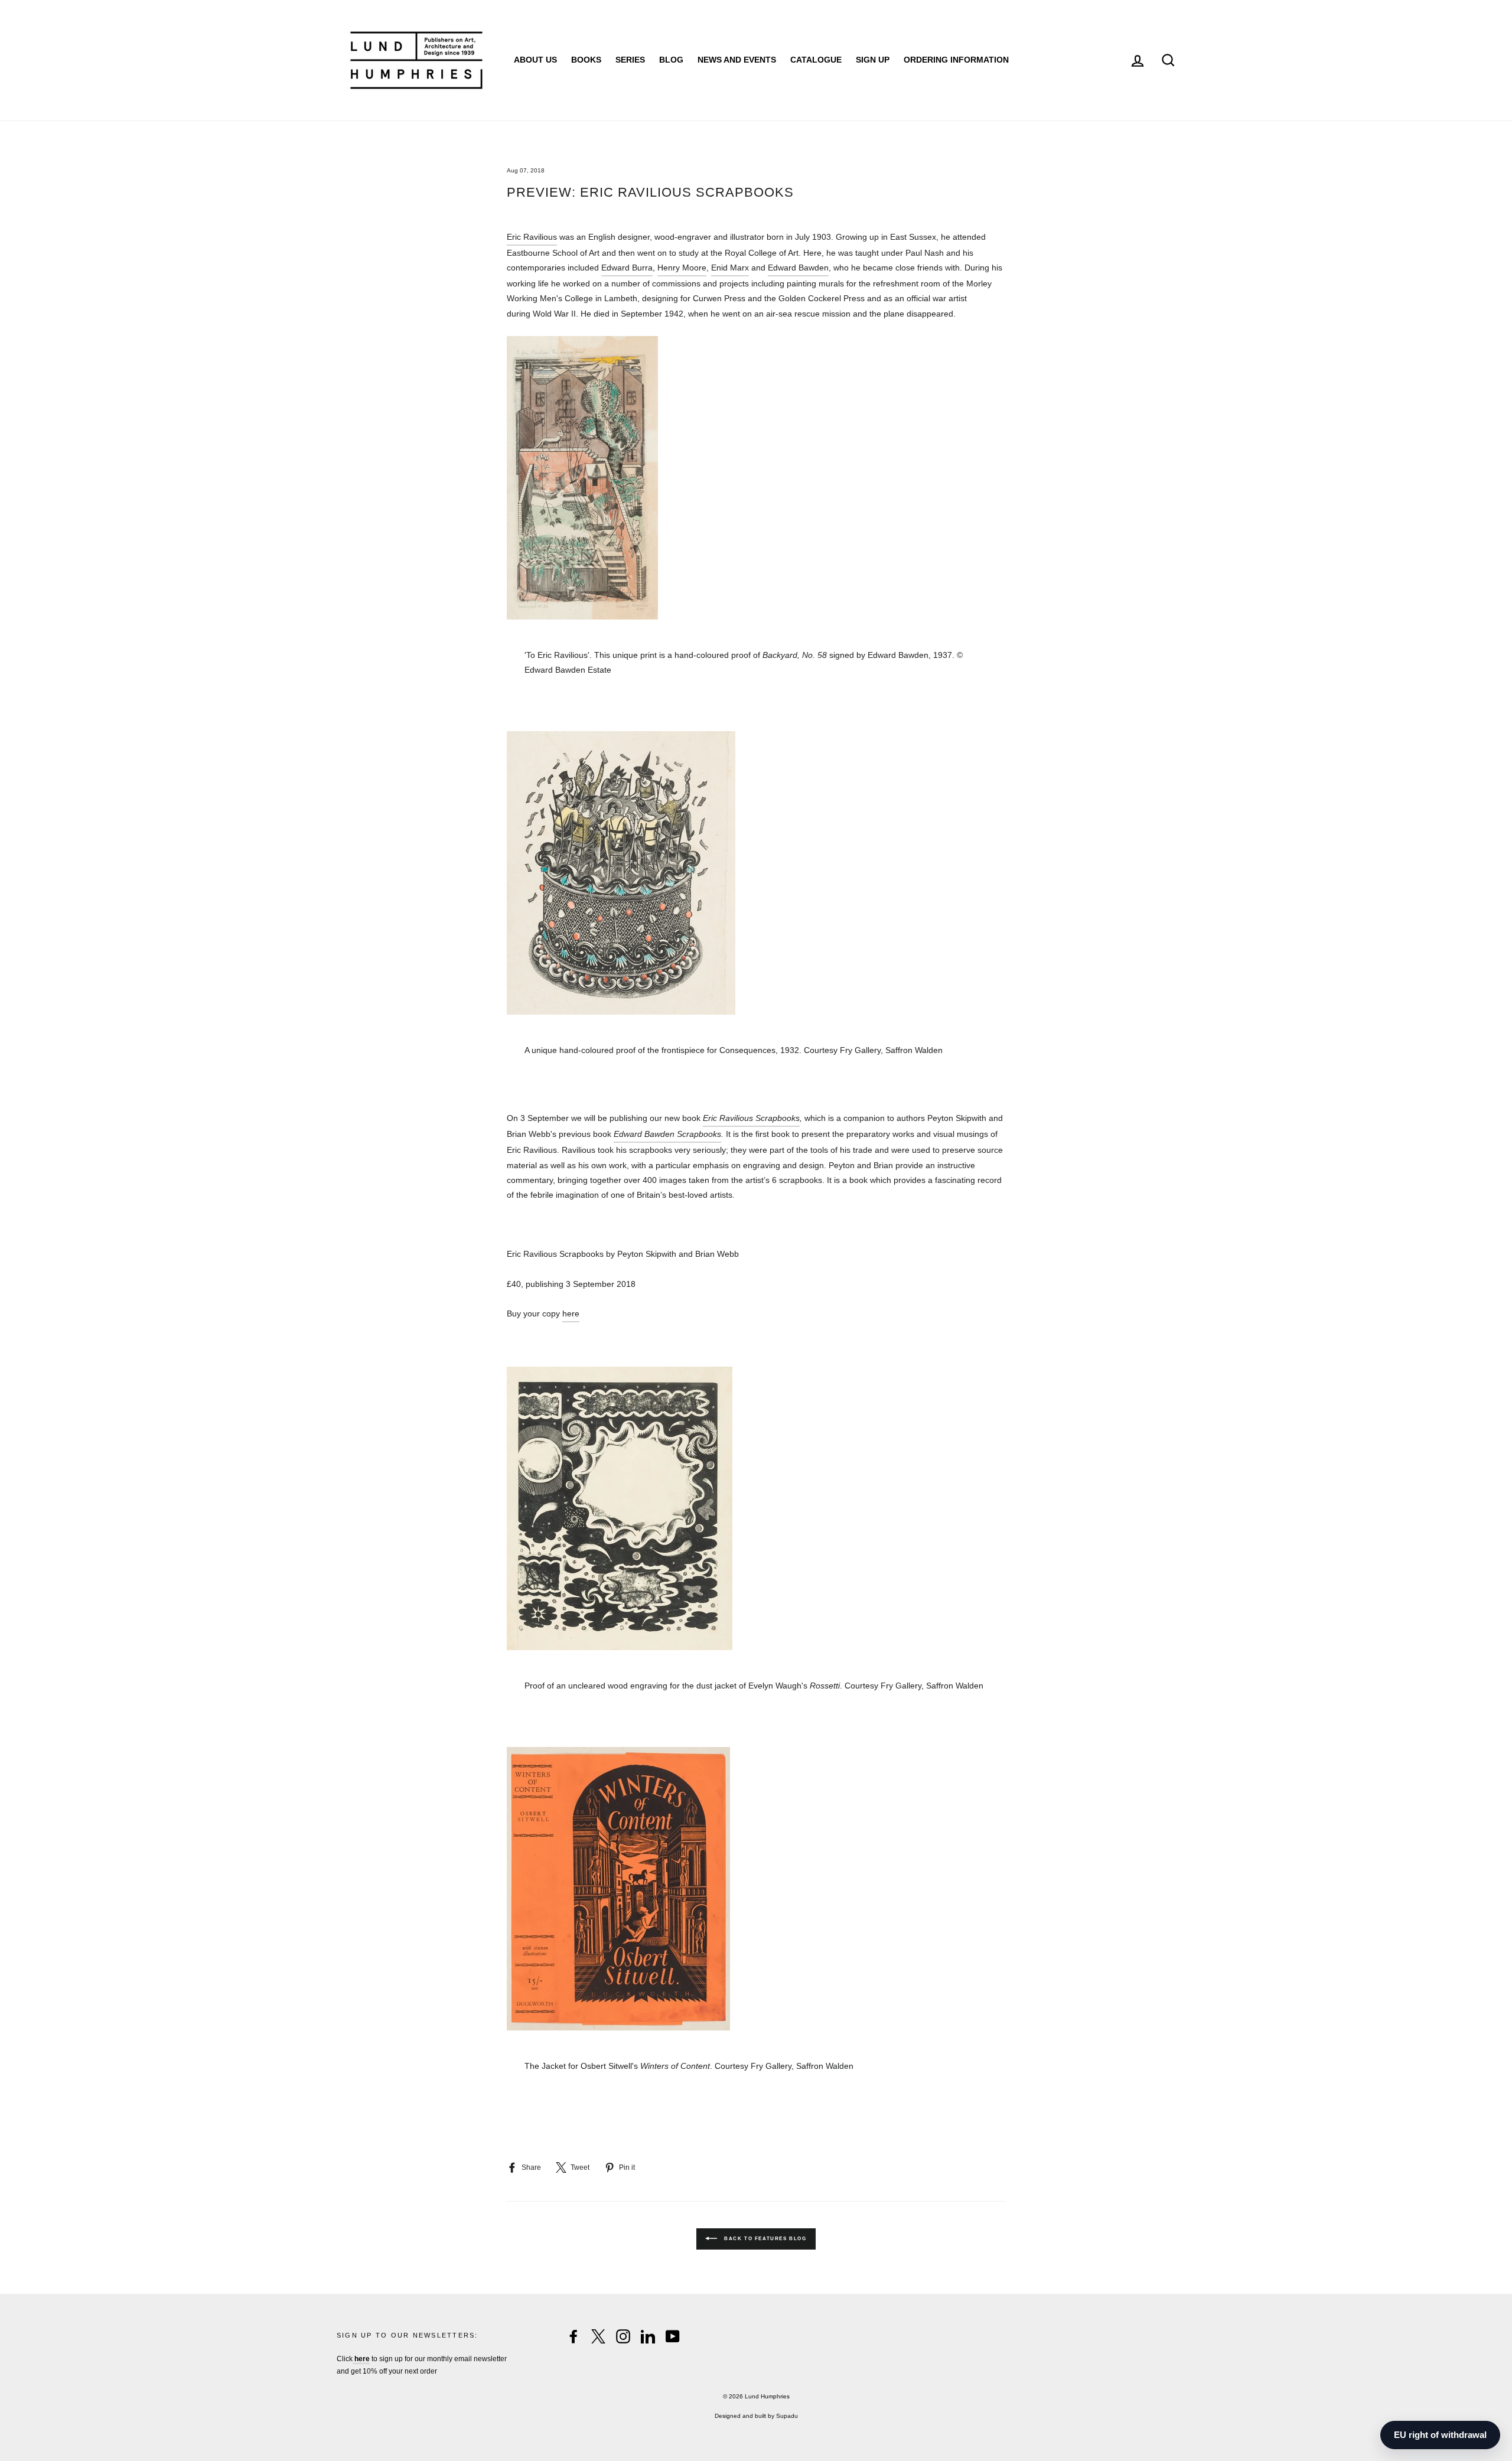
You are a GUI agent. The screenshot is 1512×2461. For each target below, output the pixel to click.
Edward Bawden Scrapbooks (667, 1134)
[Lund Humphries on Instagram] (623, 2336)
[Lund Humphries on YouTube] (673, 2336)
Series (630, 60)
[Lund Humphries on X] (598, 2336)
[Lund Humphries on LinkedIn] (648, 2336)
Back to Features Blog (764, 2239)
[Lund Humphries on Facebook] (573, 2336)
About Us (535, 60)
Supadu (787, 2416)
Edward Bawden (798, 268)
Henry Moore (682, 268)
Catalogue (816, 60)
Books (586, 60)
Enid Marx (730, 268)
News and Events (737, 60)
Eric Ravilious (532, 237)
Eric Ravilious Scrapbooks (751, 1118)
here (571, 1313)
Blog (671, 60)
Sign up (873, 60)
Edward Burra (627, 268)
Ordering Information (956, 60)
